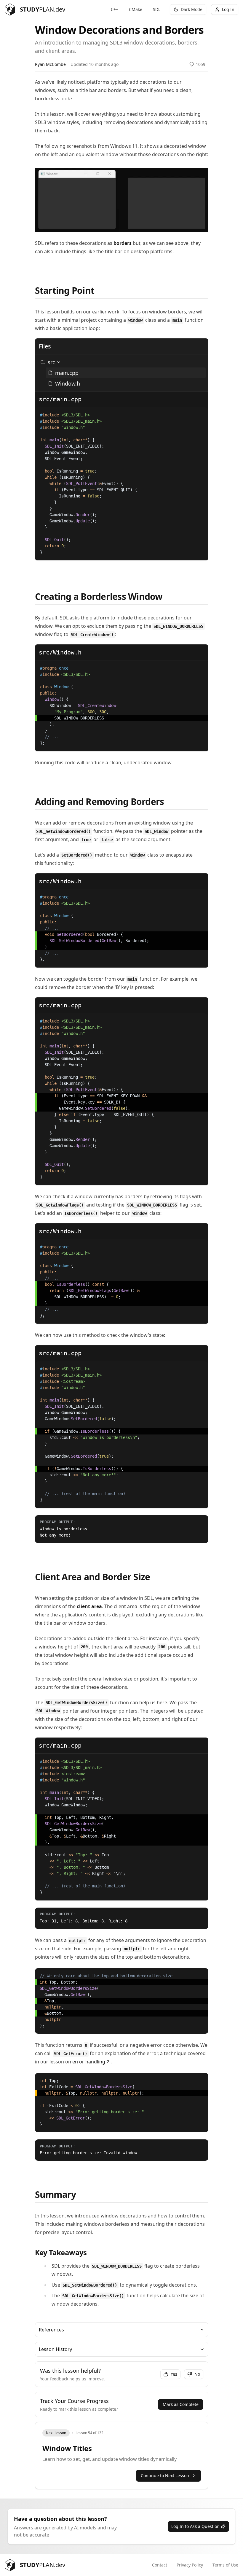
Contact (160, 2565)
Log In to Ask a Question (195, 2526)
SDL (157, 9)
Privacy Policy (190, 2565)
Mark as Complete (181, 2404)
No (197, 2374)
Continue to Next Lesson (165, 2476)
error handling (89, 2062)
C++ (115, 9)
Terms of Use (225, 2565)
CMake (136, 9)
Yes (174, 2374)
